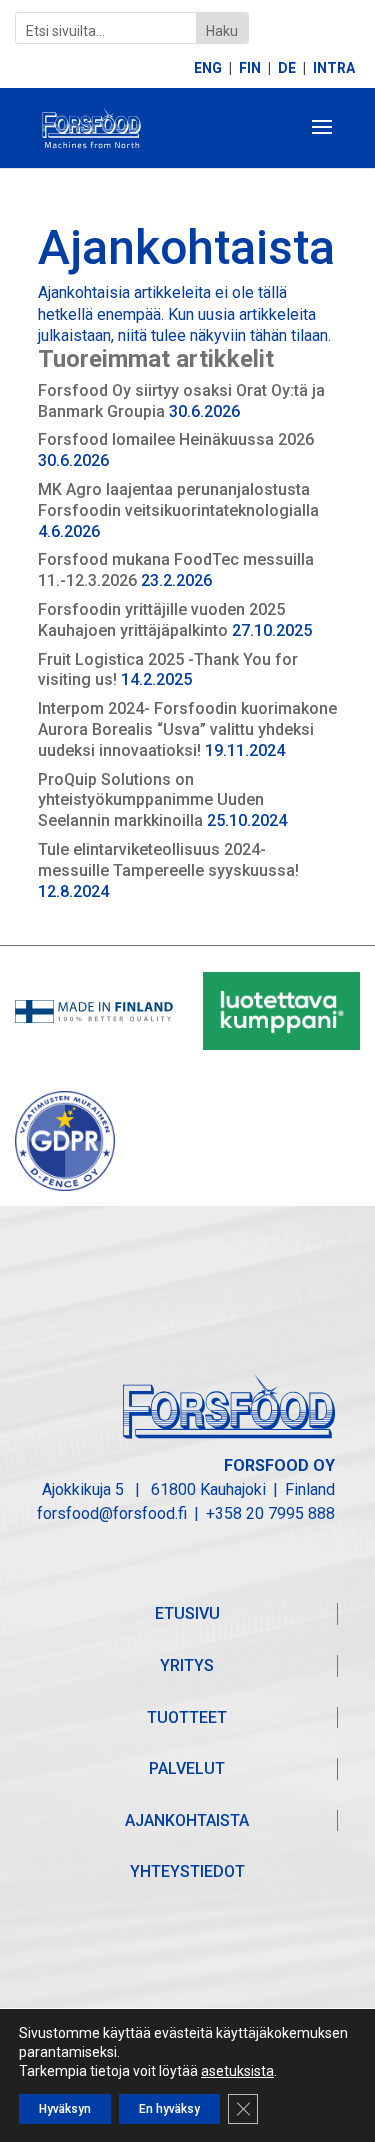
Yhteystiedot (187, 1871)
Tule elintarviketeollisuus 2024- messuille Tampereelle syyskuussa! (168, 860)
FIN (250, 68)
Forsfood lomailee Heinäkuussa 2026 (176, 439)
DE (287, 68)
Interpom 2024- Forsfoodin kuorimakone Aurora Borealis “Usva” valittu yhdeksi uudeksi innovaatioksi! (187, 729)
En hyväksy (169, 2109)
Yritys (187, 1665)
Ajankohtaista (187, 1820)
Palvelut (187, 1768)
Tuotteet (187, 1717)
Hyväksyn (65, 2109)
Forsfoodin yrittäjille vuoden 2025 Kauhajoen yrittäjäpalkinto (161, 620)
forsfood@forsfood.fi (112, 1513)
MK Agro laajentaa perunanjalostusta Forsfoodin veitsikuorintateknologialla (178, 500)
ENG (208, 68)
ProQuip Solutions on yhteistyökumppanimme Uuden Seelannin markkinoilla (151, 800)
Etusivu (187, 1613)
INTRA (334, 68)
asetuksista (237, 2071)
